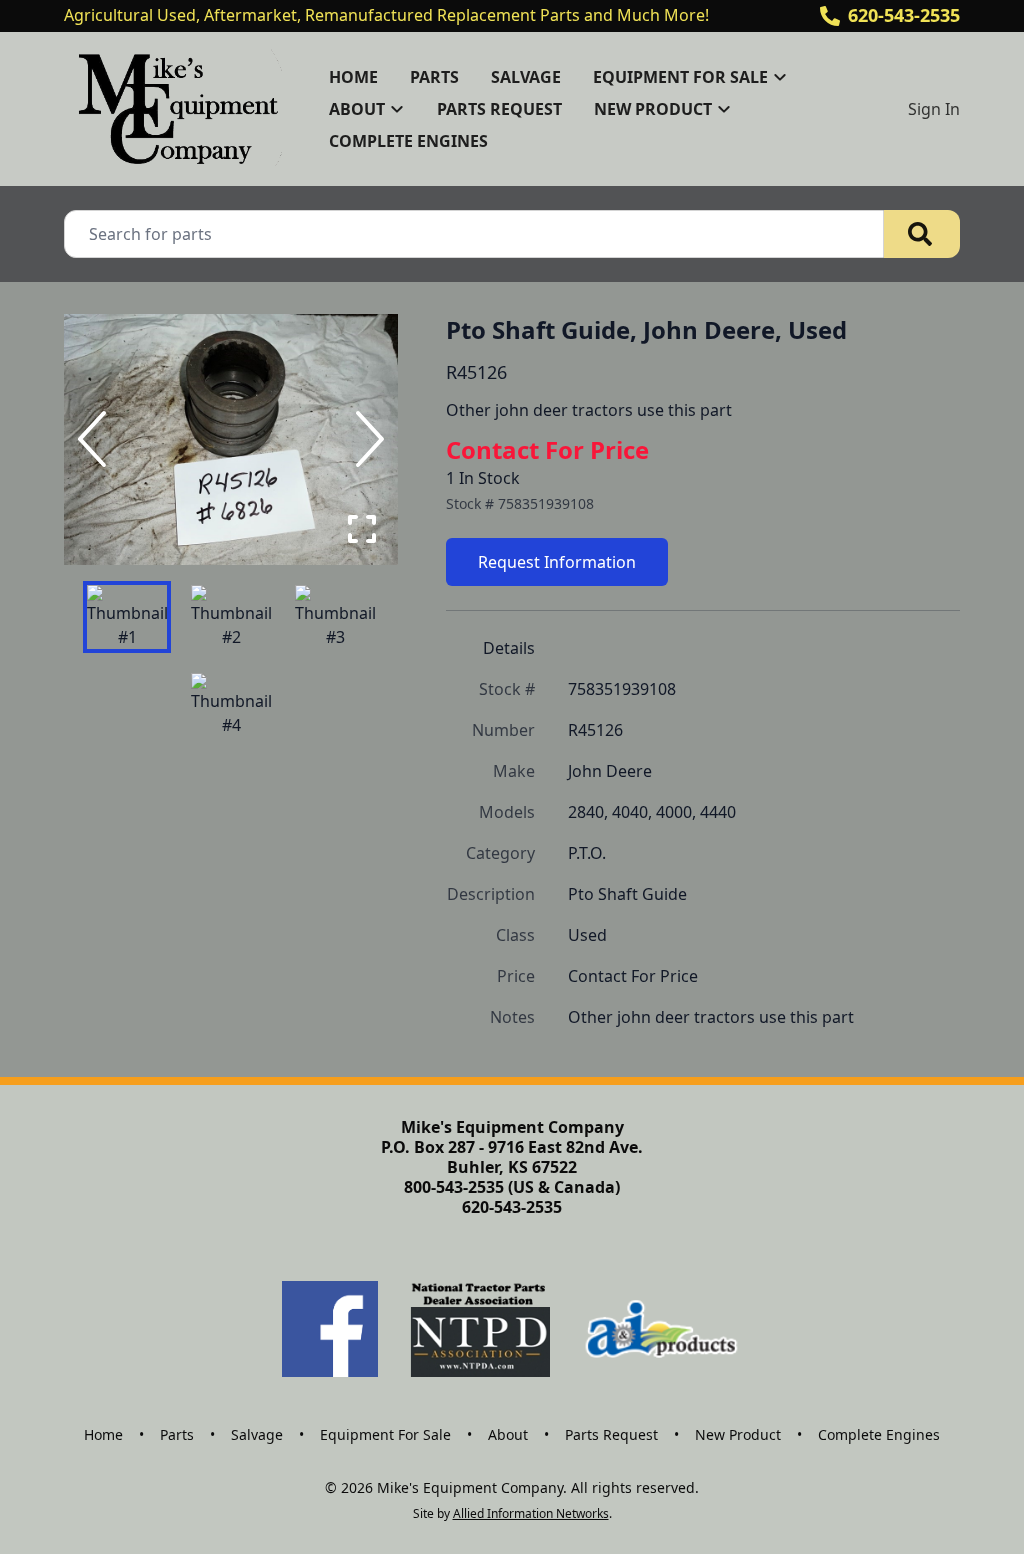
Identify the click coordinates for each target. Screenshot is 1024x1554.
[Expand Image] (362, 529)
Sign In (934, 109)
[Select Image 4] (231, 705)
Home (353, 77)
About (508, 1434)
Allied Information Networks (531, 1513)
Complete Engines (408, 141)
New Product (738, 1434)
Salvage (526, 77)
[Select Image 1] (127, 617)
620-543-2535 (904, 15)
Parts (434, 77)
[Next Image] (366, 439)
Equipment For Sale (385, 1434)
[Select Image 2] (231, 617)
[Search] (922, 234)
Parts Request (499, 109)
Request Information (557, 562)
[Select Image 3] (335, 617)
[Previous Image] (96, 439)
